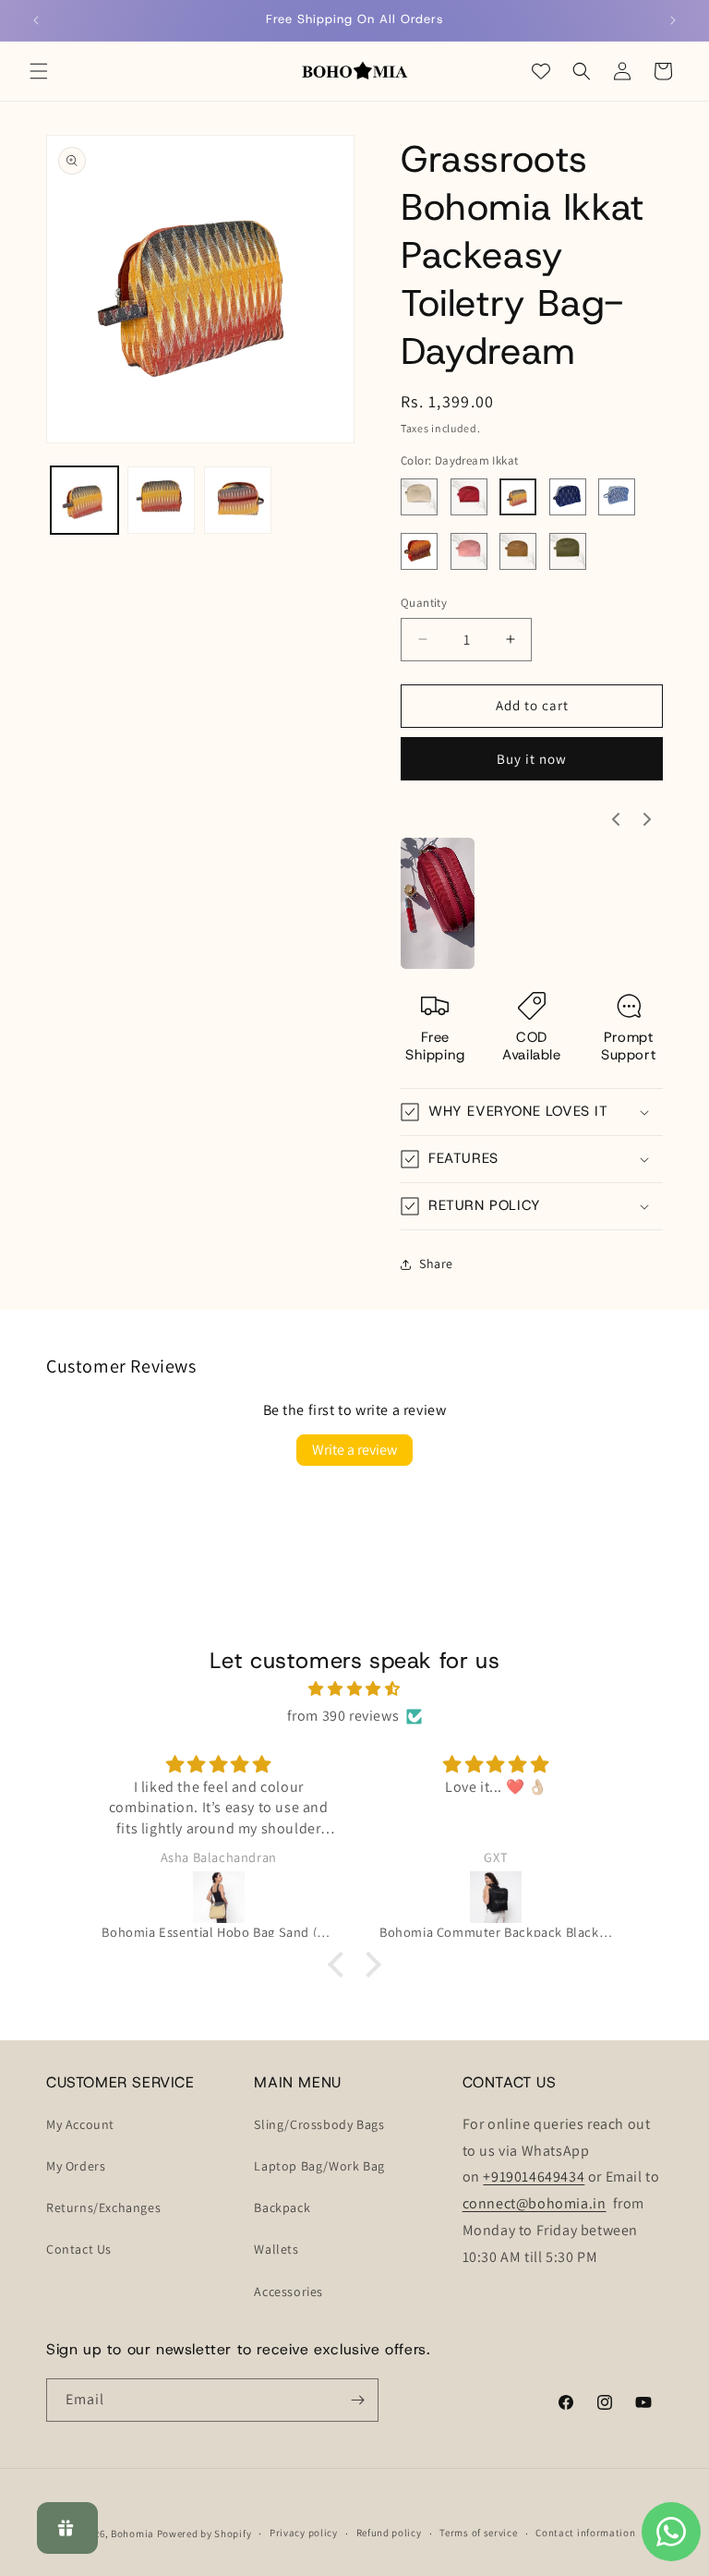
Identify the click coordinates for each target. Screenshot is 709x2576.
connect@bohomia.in (535, 2203)
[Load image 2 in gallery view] (161, 500)
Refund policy (389, 2533)
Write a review (354, 1450)
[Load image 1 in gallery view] (84, 500)
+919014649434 (534, 2177)
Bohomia (132, 2534)
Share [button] (436, 1264)
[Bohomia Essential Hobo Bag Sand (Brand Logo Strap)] (218, 1897)
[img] (354, 1689)
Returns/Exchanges (103, 2207)
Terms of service (478, 2533)
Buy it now (532, 759)
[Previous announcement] (36, 20)
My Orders (76, 2166)
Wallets (276, 2249)
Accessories (288, 2292)
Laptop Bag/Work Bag (319, 2166)
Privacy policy (304, 2533)
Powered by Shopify (204, 2534)
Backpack (282, 2207)
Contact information (585, 2533)
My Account (80, 2124)
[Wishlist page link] (541, 71)
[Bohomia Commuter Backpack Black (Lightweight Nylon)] (496, 1897)
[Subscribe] (357, 2400)
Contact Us (79, 2249)
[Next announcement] (673, 20)
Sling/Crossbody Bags (319, 2124)
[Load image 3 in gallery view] (238, 500)
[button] (39, 71)
